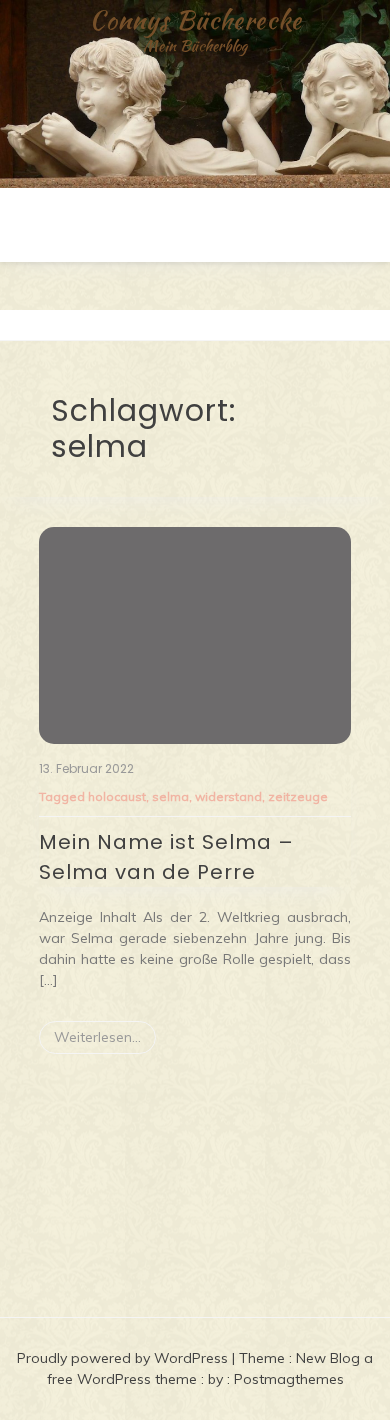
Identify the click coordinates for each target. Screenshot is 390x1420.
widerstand (228, 796)
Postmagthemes (289, 1379)
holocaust (117, 796)
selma (170, 796)
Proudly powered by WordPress (124, 1358)
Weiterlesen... (97, 1037)
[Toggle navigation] (21, 325)
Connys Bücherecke (195, 20)
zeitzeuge (298, 796)
